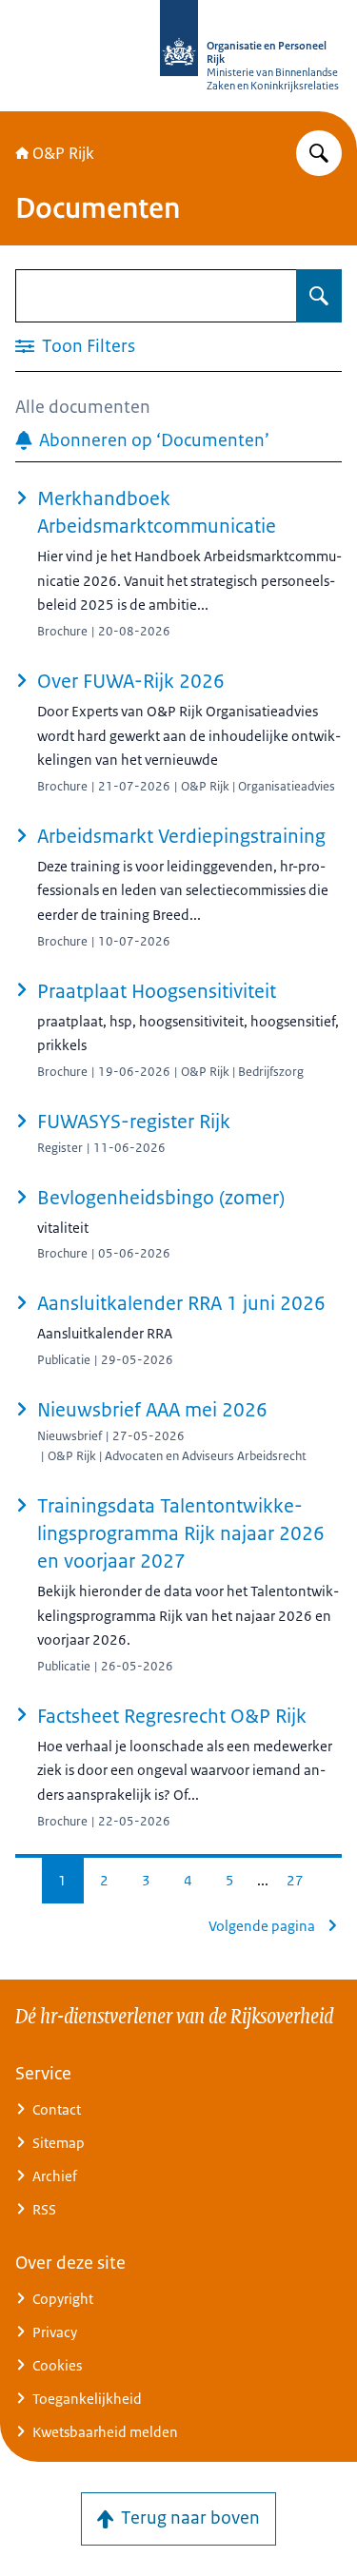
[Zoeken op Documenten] (319, 296)
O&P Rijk (63, 153)
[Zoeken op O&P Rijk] (319, 153)
